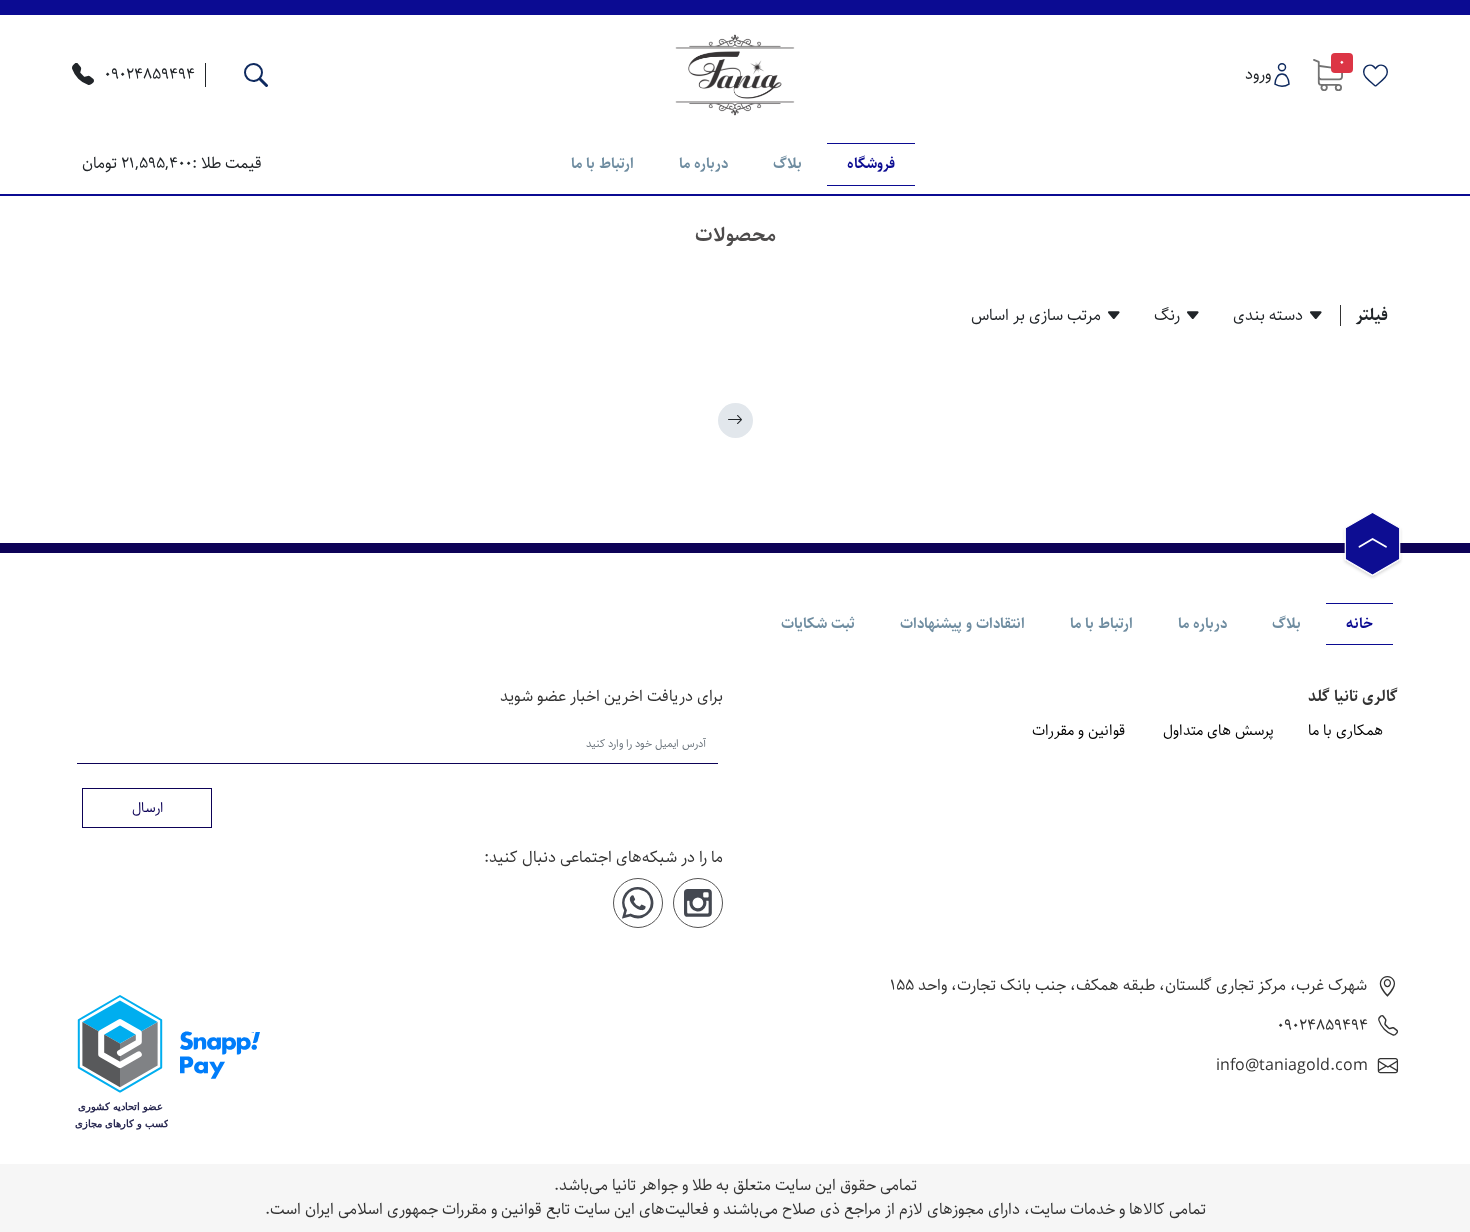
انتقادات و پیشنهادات (962, 623)
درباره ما (703, 163)
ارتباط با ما (602, 163)
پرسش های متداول (1218, 731)
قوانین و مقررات (1078, 731)
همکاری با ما (1345, 731)
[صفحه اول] (735, 420)
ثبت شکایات (818, 623)
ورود (1258, 74)
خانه (1359, 623)
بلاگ (787, 163)
